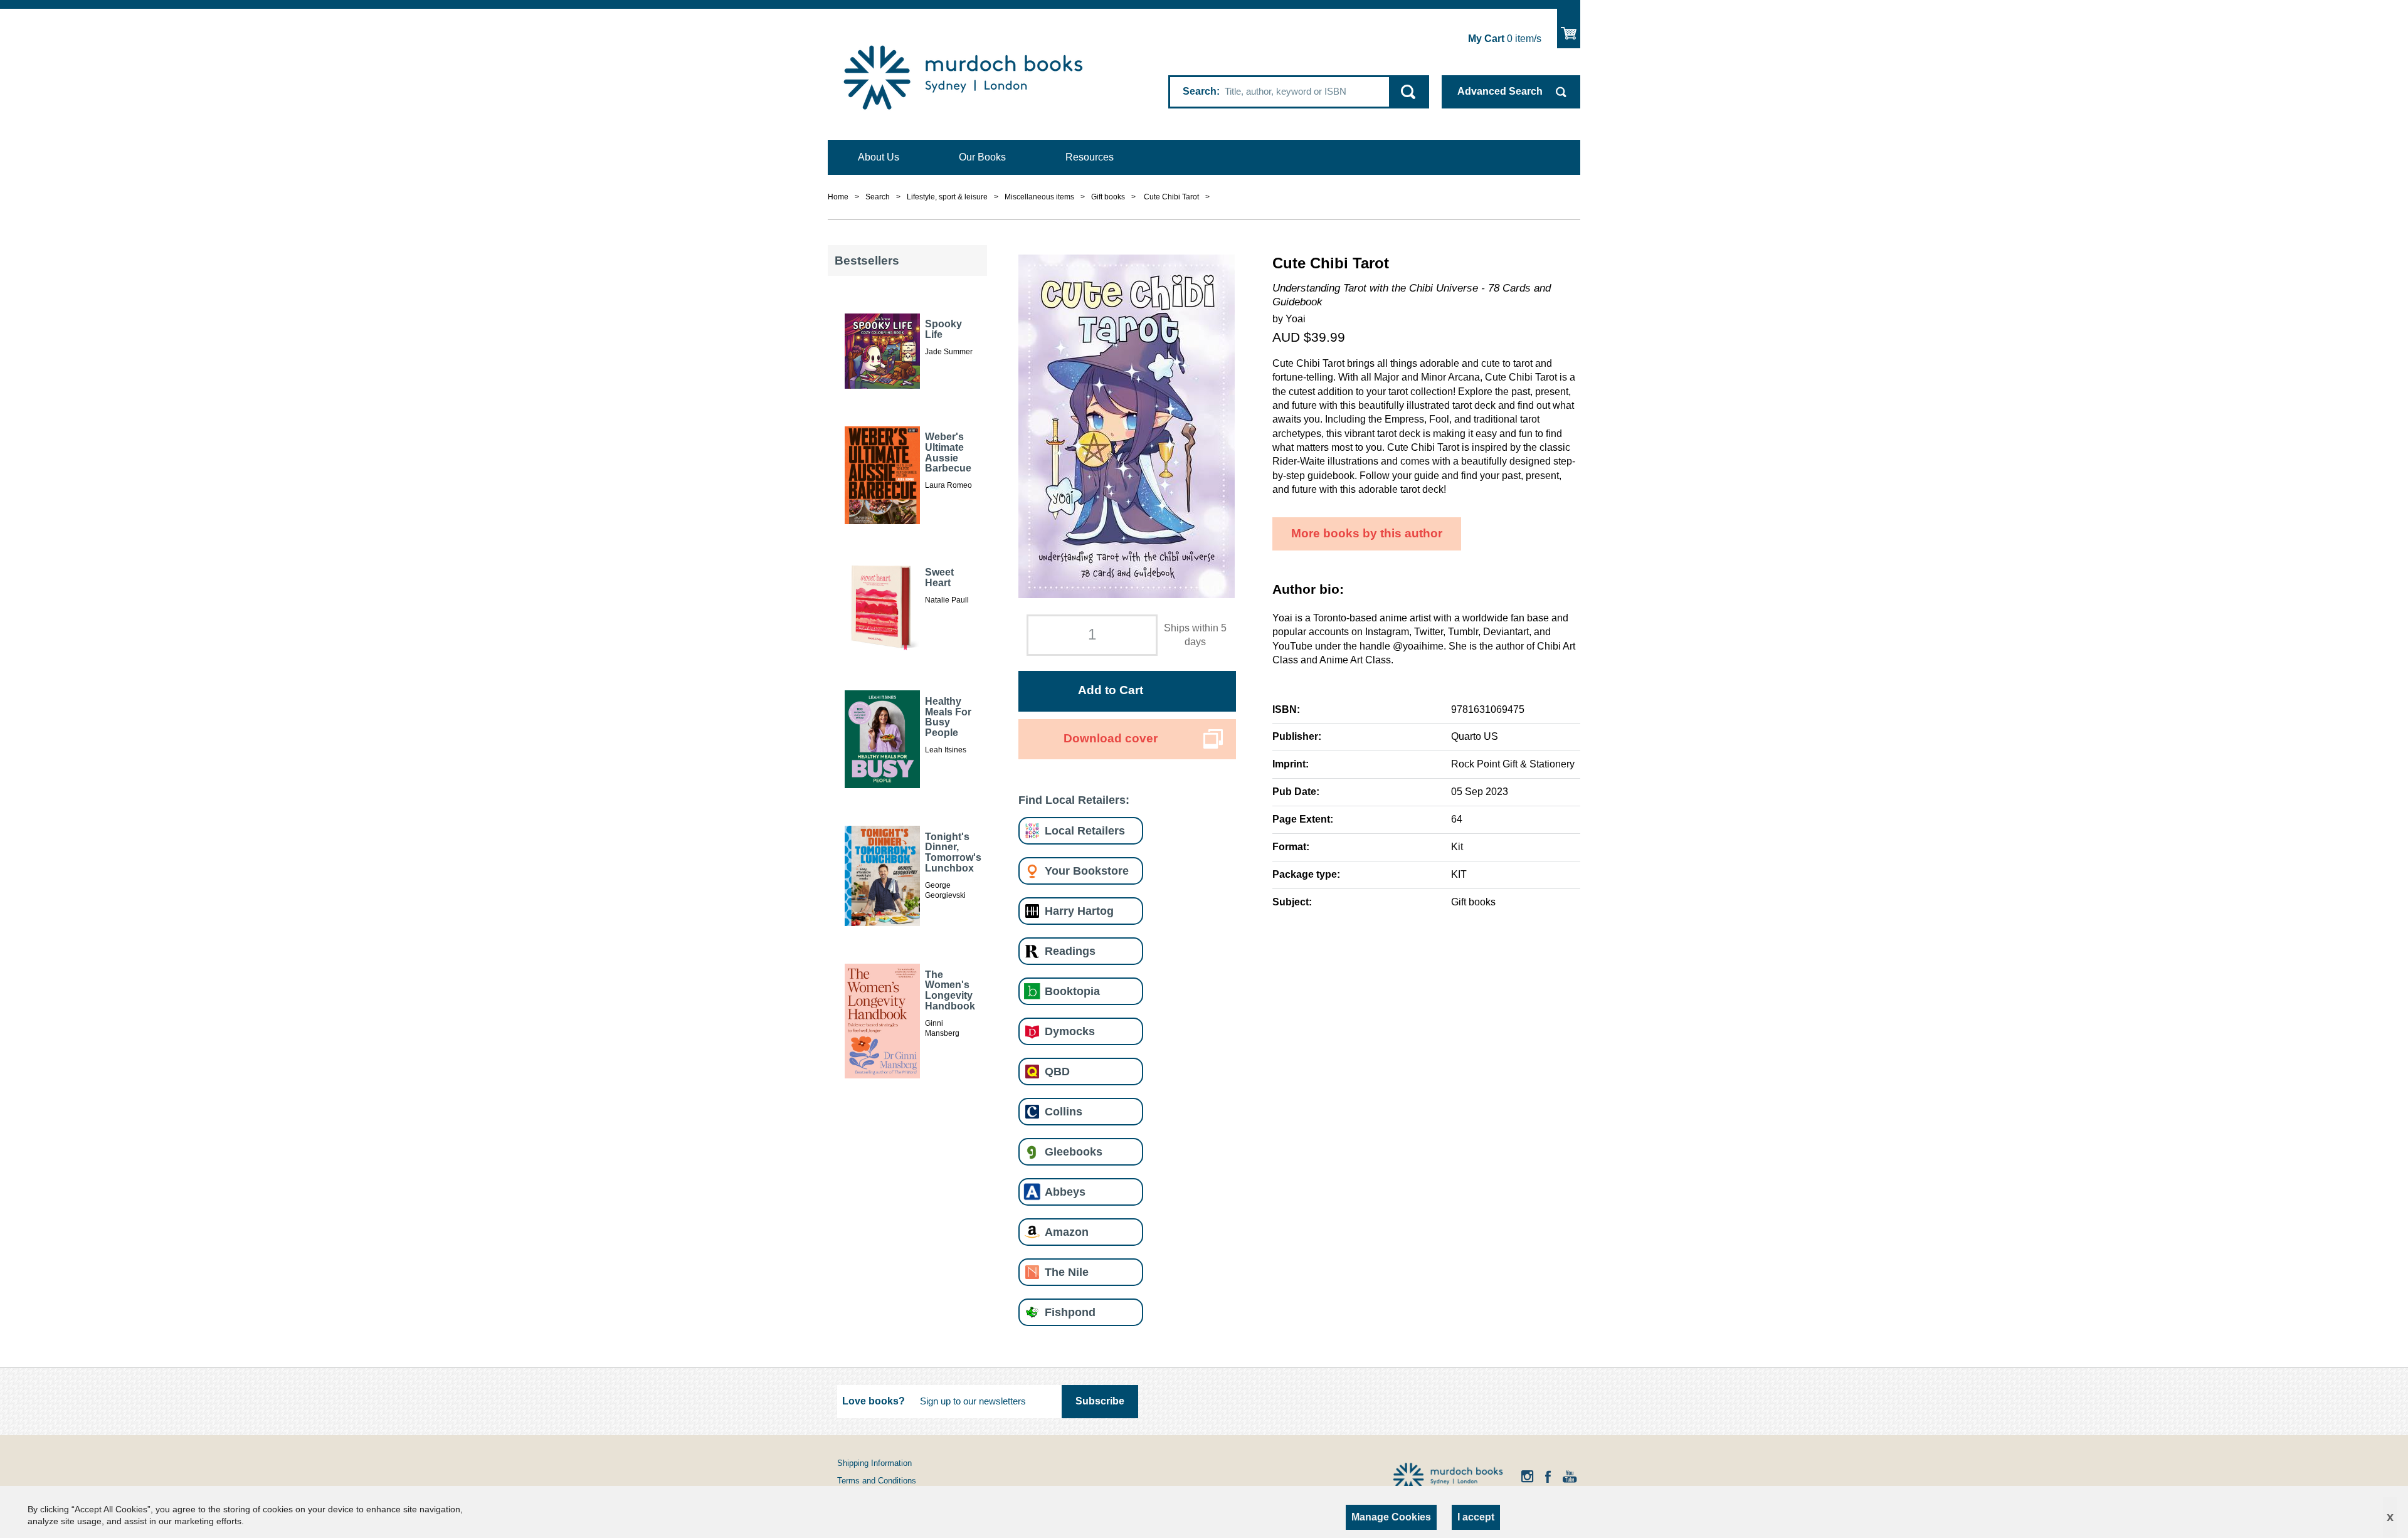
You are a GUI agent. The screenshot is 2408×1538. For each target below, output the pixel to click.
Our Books (982, 157)
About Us (879, 157)
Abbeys (1065, 1192)
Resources (1090, 157)
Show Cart (1569, 29)
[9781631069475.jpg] (1127, 425)
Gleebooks (1074, 1151)
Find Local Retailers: (1074, 800)
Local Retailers (1085, 830)
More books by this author (1367, 533)
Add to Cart (1111, 690)
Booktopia (1072, 991)
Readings (1070, 951)
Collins (1064, 1111)
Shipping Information (874, 1463)
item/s (1505, 39)
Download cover (1111, 738)
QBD (1057, 1071)
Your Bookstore (1087, 871)
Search (1200, 91)
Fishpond (1070, 1312)
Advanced (1500, 91)
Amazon (1067, 1232)
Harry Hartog (1079, 911)
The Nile (1067, 1272)
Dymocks (1070, 1031)
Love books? (874, 1401)
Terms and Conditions (877, 1481)
